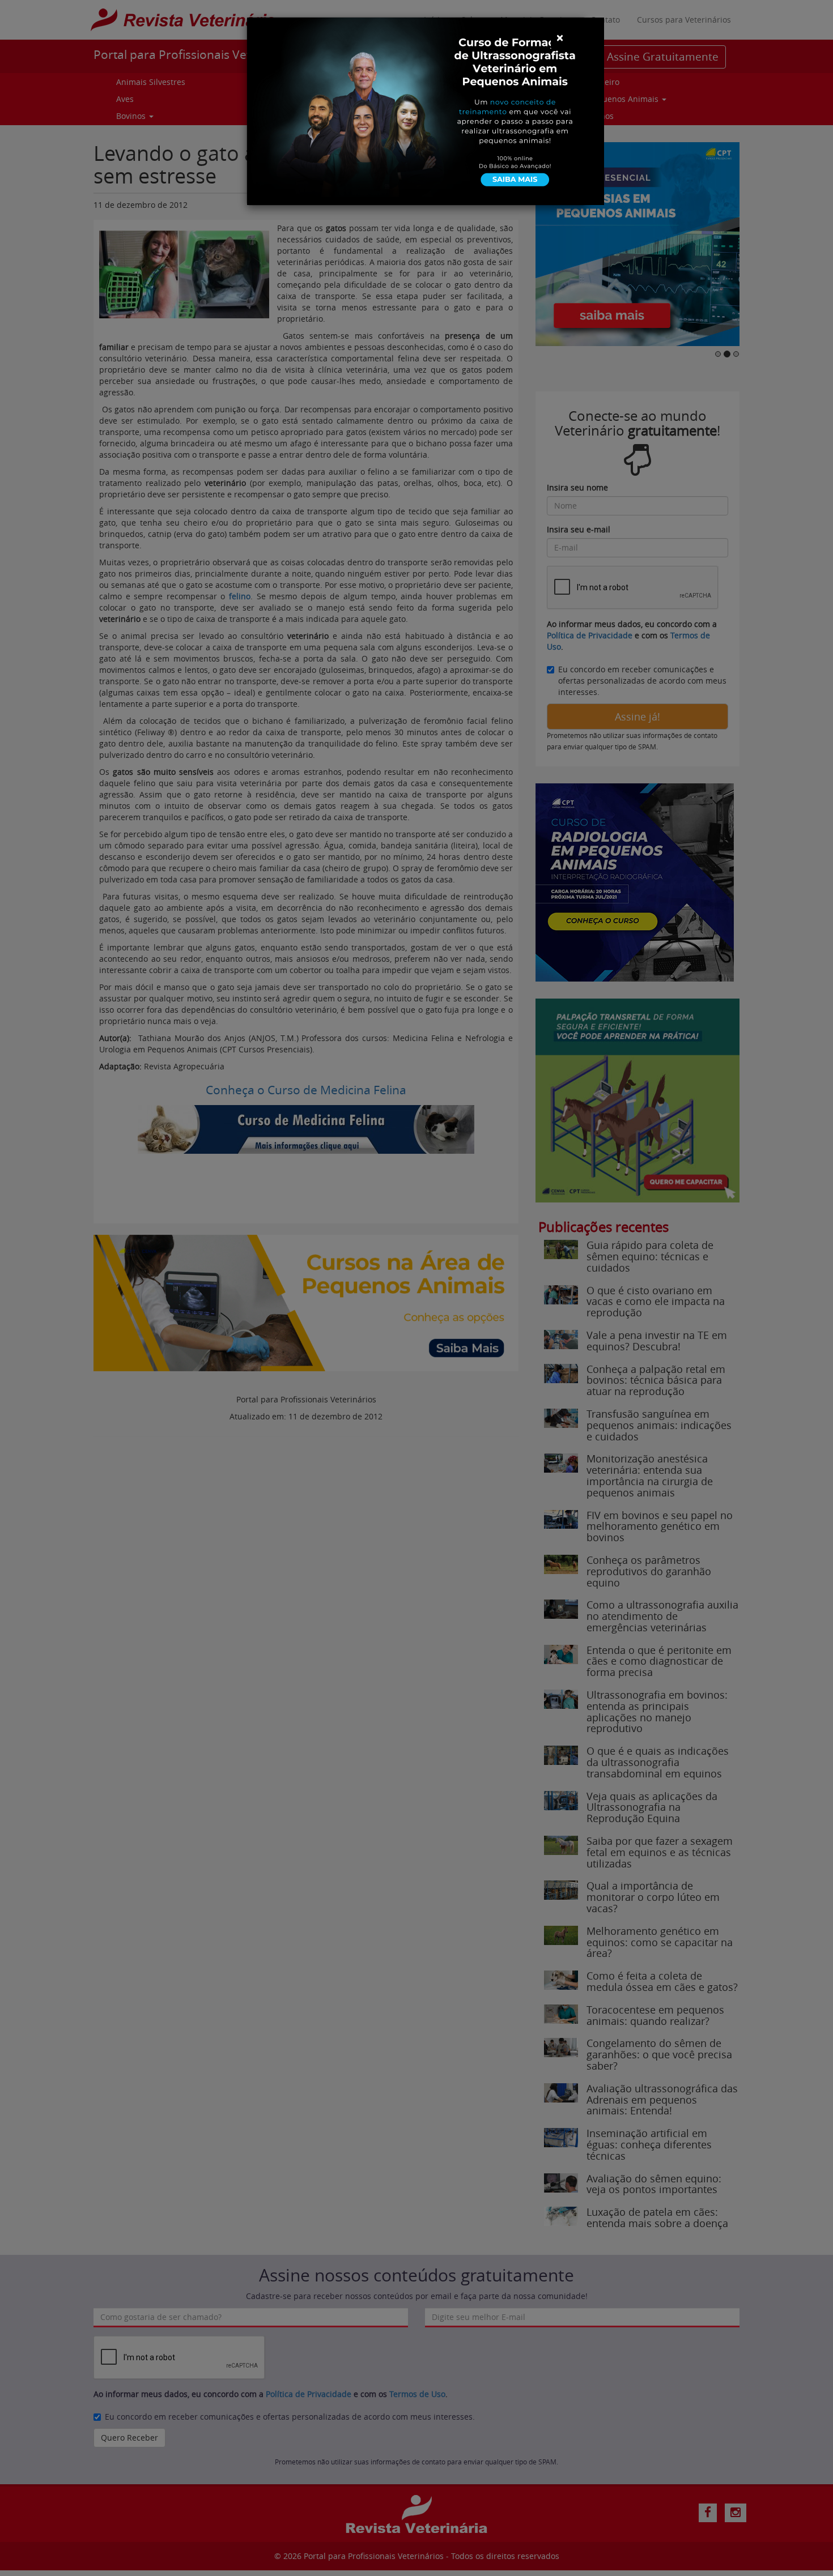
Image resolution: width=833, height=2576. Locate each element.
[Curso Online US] (426, 110)
